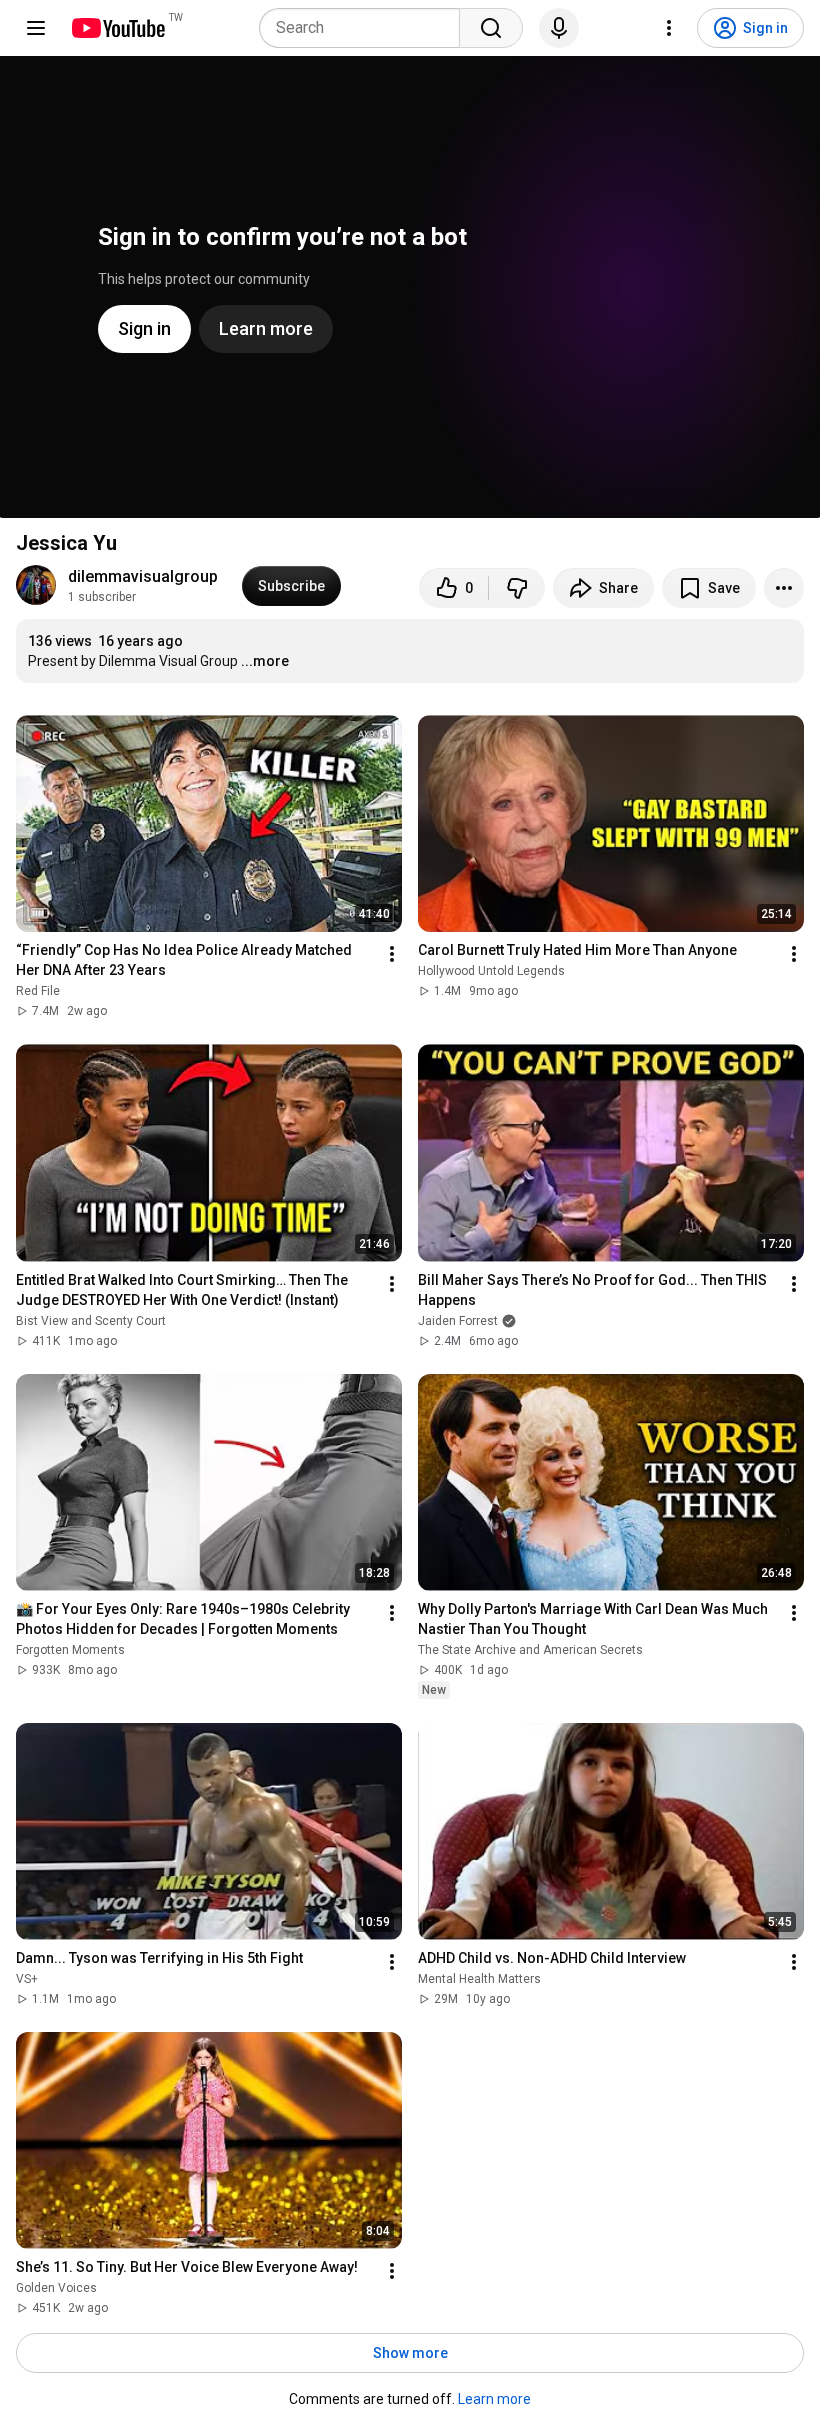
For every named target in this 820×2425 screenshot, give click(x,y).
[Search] (491, 28)
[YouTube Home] (117, 28)
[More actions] (784, 588)
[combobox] (365, 28)
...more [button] (265, 661)
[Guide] (36, 28)
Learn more (494, 2399)
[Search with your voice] (559, 28)
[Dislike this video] (517, 588)
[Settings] (669, 28)
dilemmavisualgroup (143, 576)
